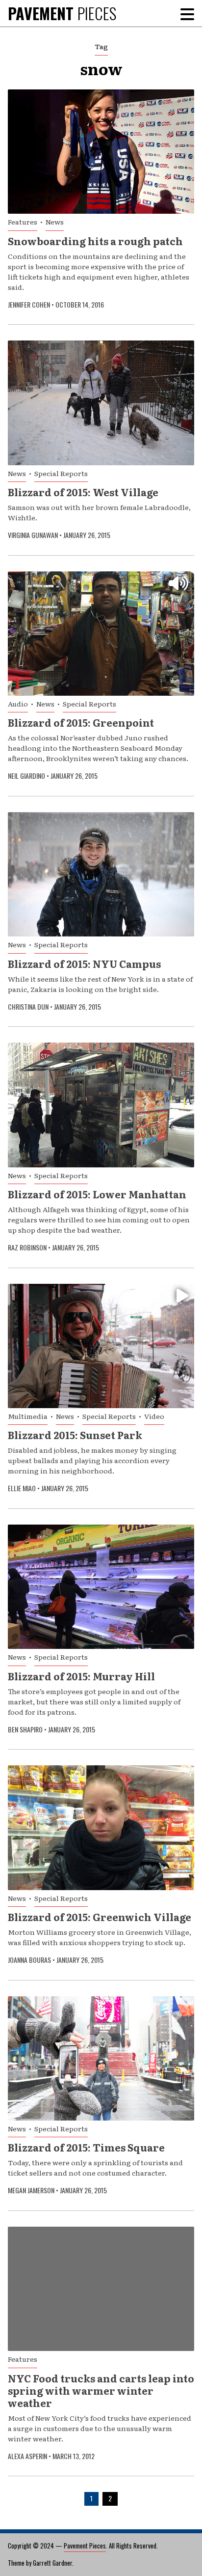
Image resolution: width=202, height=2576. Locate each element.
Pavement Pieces (85, 2546)
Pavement (62, 13)
